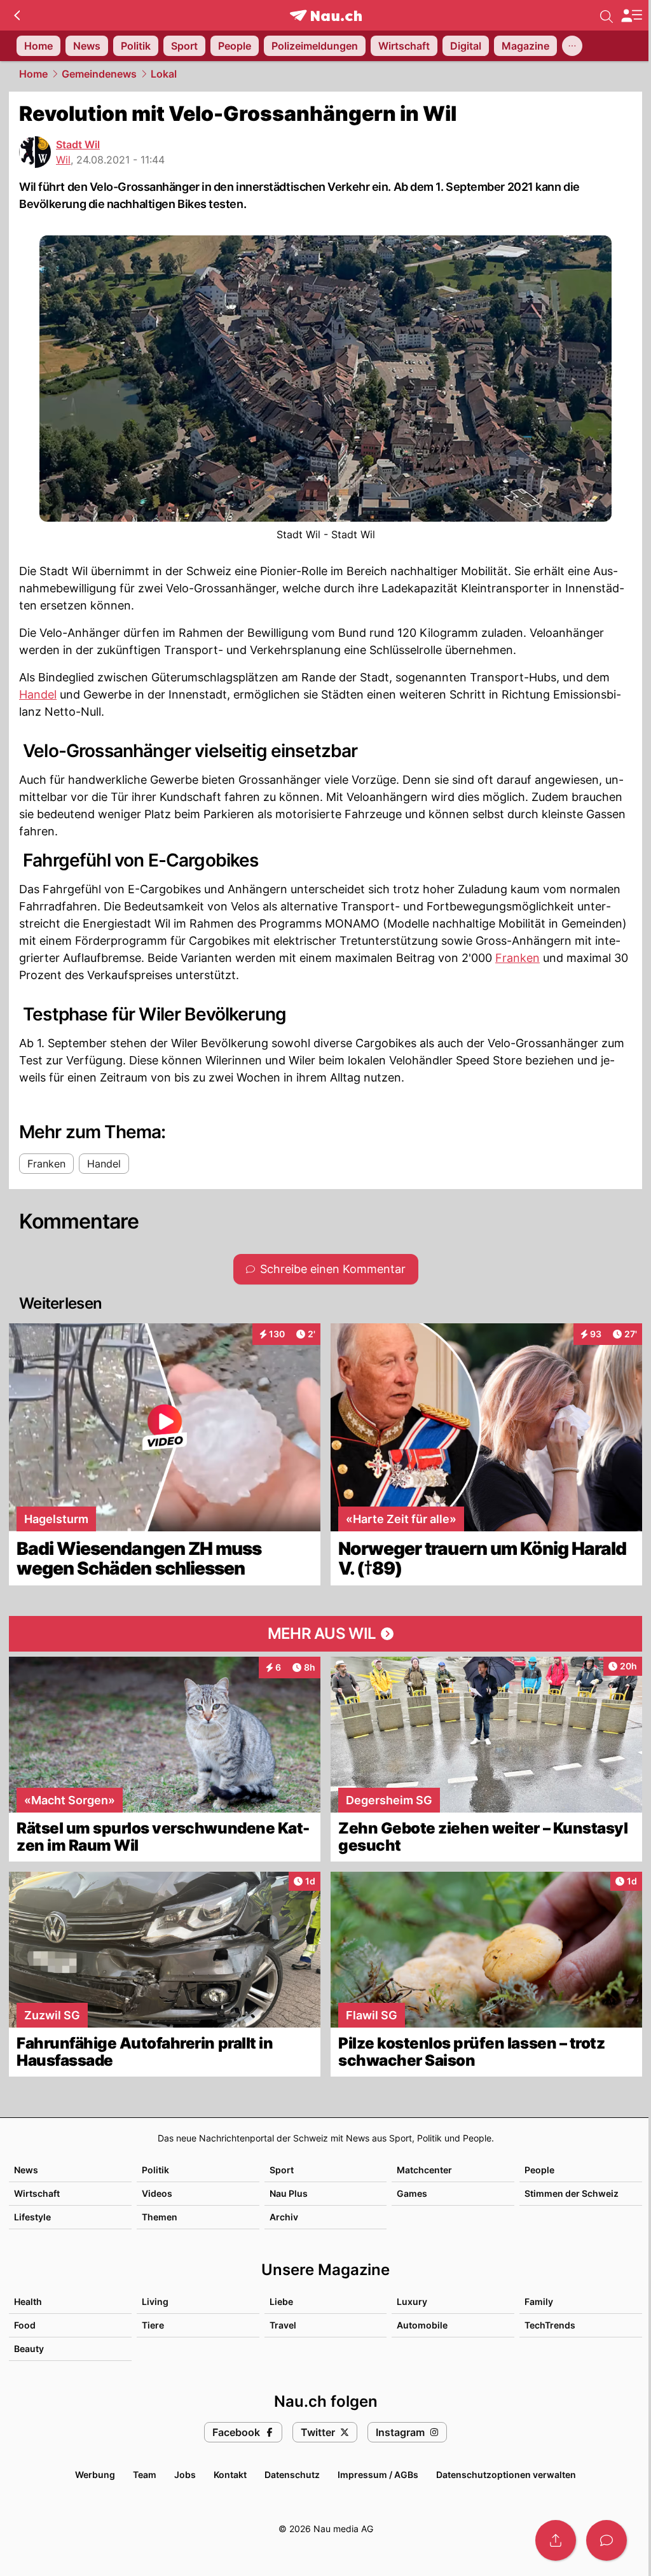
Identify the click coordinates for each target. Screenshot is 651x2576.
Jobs (185, 2475)
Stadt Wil (78, 144)
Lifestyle (32, 2217)
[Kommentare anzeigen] (606, 2540)
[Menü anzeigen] (631, 16)
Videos (157, 2193)
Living (155, 2301)
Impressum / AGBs (378, 2475)
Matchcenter (424, 2170)
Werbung (95, 2475)
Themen (160, 2217)
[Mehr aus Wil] (325, 1634)
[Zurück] (17, 15)
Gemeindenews (99, 74)
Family (539, 2301)
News (26, 2170)
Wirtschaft (37, 2193)
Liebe (281, 2301)
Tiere (153, 2325)
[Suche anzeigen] (606, 15)
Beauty (29, 2349)
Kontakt (230, 2475)
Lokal (164, 74)
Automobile (422, 2325)
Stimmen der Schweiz (572, 2193)
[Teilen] (556, 2540)
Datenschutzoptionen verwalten (506, 2475)
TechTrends (550, 2325)
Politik (155, 2170)
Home (33, 74)
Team (145, 2475)
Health (28, 2301)
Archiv (284, 2217)
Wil (63, 160)
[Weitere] (572, 46)
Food (25, 2325)
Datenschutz (292, 2475)
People (539, 2170)
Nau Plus (289, 2193)
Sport (282, 2170)
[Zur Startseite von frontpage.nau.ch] (326, 16)
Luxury (412, 2301)
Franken (517, 958)
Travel (283, 2325)
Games (412, 2193)
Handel (38, 694)
